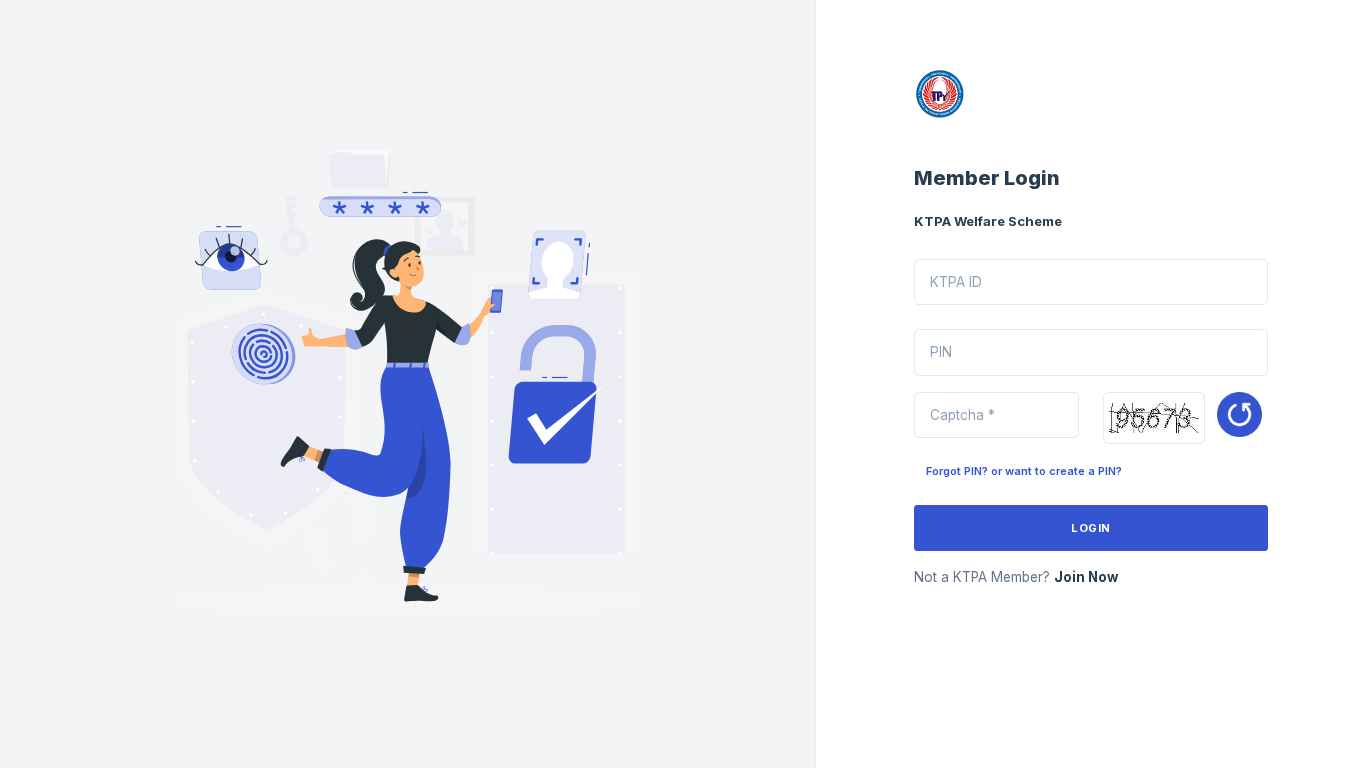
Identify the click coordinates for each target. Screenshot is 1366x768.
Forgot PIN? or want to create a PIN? (1024, 471)
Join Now (1086, 577)
